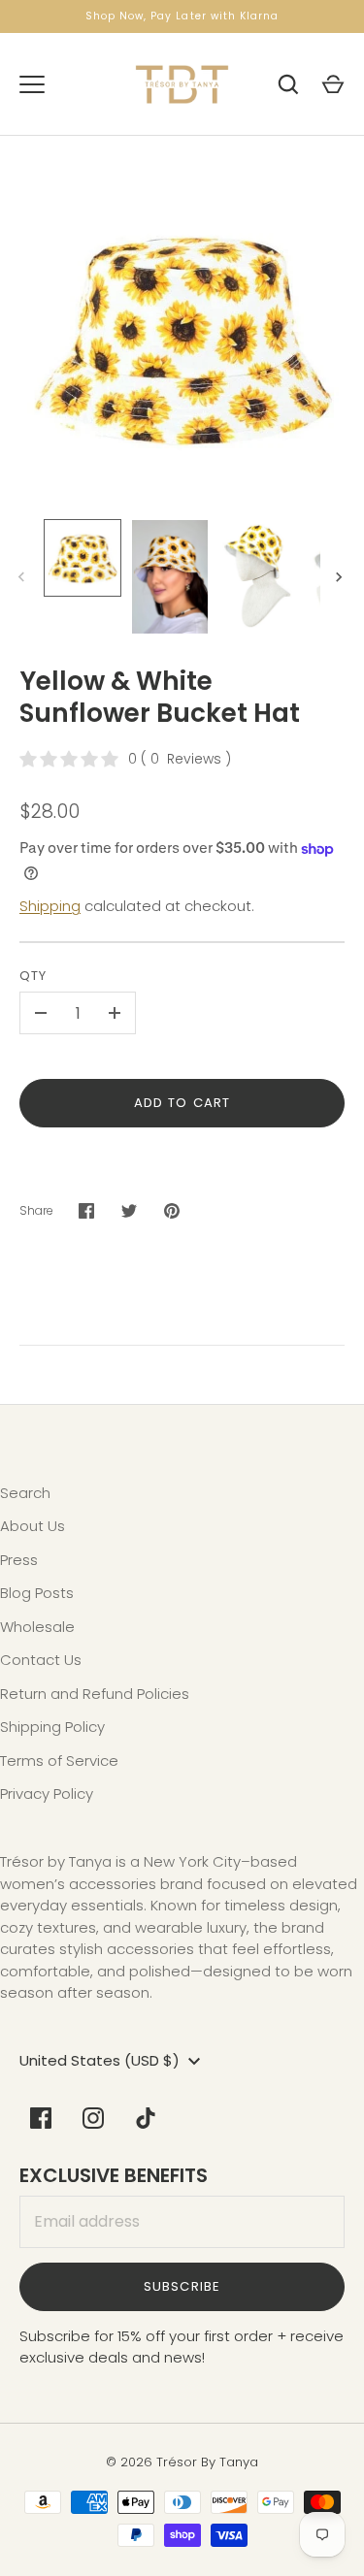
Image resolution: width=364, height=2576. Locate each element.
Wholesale (37, 1627)
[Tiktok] (146, 2118)
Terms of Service (59, 1761)
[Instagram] (93, 2118)
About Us (33, 1526)
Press (19, 1560)
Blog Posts (37, 1593)
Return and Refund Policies (95, 1694)
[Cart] (333, 84)
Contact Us (41, 1660)
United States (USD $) (99, 2060)
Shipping (50, 906)
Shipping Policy (52, 1727)
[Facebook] (41, 2118)
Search (25, 1493)
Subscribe (182, 2286)
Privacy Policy (47, 1793)
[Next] (341, 577)
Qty (33, 976)
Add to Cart (182, 1103)
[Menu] (32, 84)
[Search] (288, 84)
